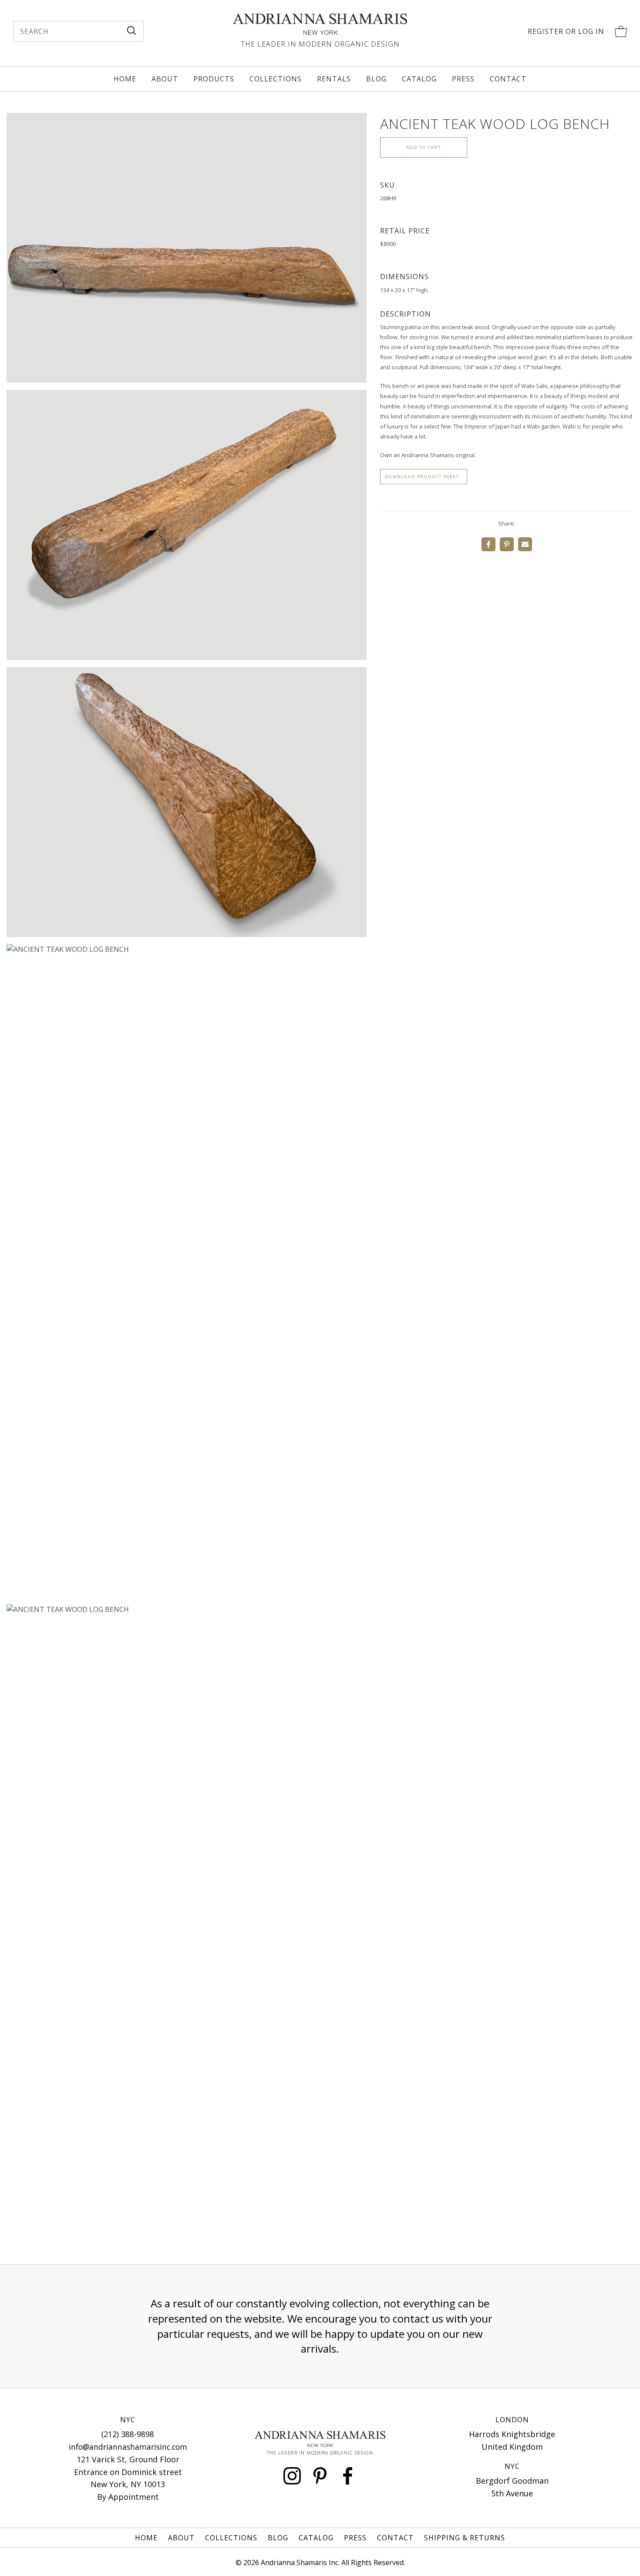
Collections (276, 79)
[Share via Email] (525, 544)
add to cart (424, 147)
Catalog (419, 79)
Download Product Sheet (422, 477)
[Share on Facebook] (488, 544)
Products (214, 79)
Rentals (334, 79)
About (165, 79)
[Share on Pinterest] (507, 544)
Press (463, 79)
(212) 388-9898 (128, 2434)
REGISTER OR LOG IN (566, 31)
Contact (508, 79)
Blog (376, 79)
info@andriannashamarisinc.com (128, 2447)
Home (125, 79)
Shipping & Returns (465, 2538)
